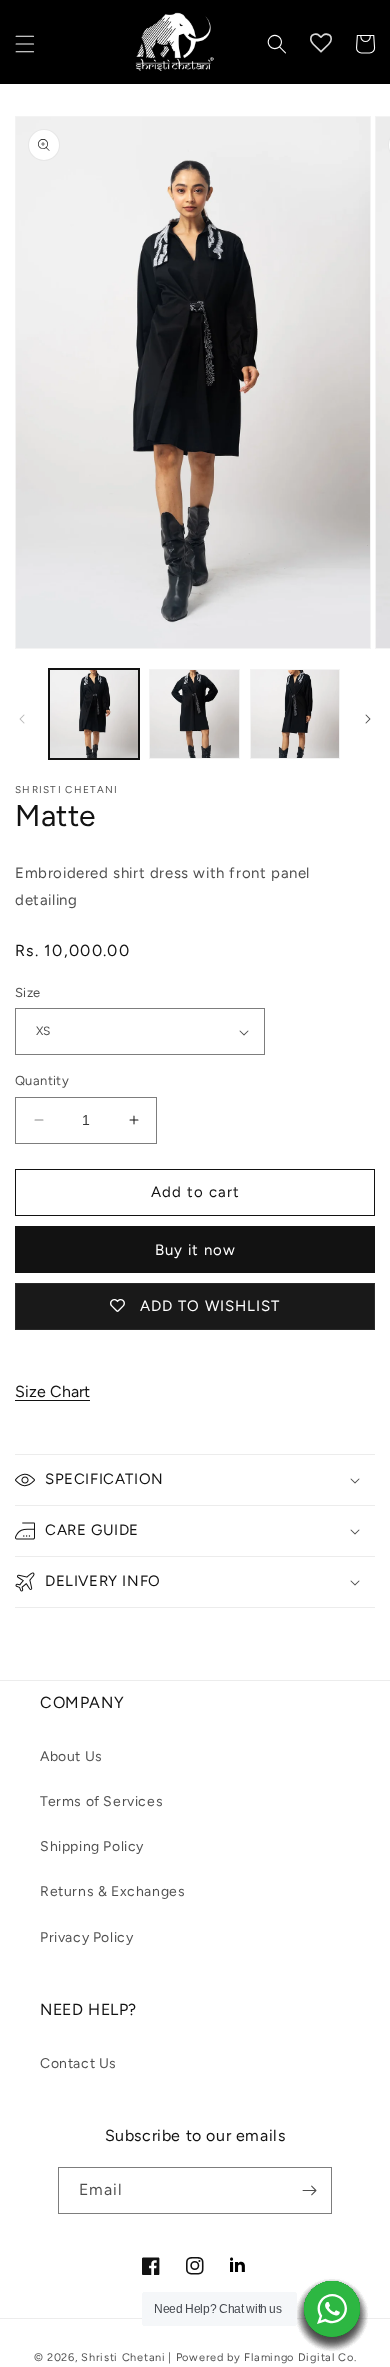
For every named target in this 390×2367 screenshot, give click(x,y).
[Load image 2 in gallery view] (194, 714)
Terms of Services (101, 1801)
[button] (25, 44)
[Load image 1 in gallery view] (94, 714)
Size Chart (52, 1391)
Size (28, 992)
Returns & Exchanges (112, 1891)
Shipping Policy (92, 1846)
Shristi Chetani (123, 2357)
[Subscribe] (309, 2190)
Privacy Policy (86, 1937)
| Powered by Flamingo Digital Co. (262, 2357)
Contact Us (78, 2063)
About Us (71, 1756)
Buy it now (195, 1250)
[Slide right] (368, 719)
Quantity (42, 1080)
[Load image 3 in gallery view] (295, 714)
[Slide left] (22, 719)
